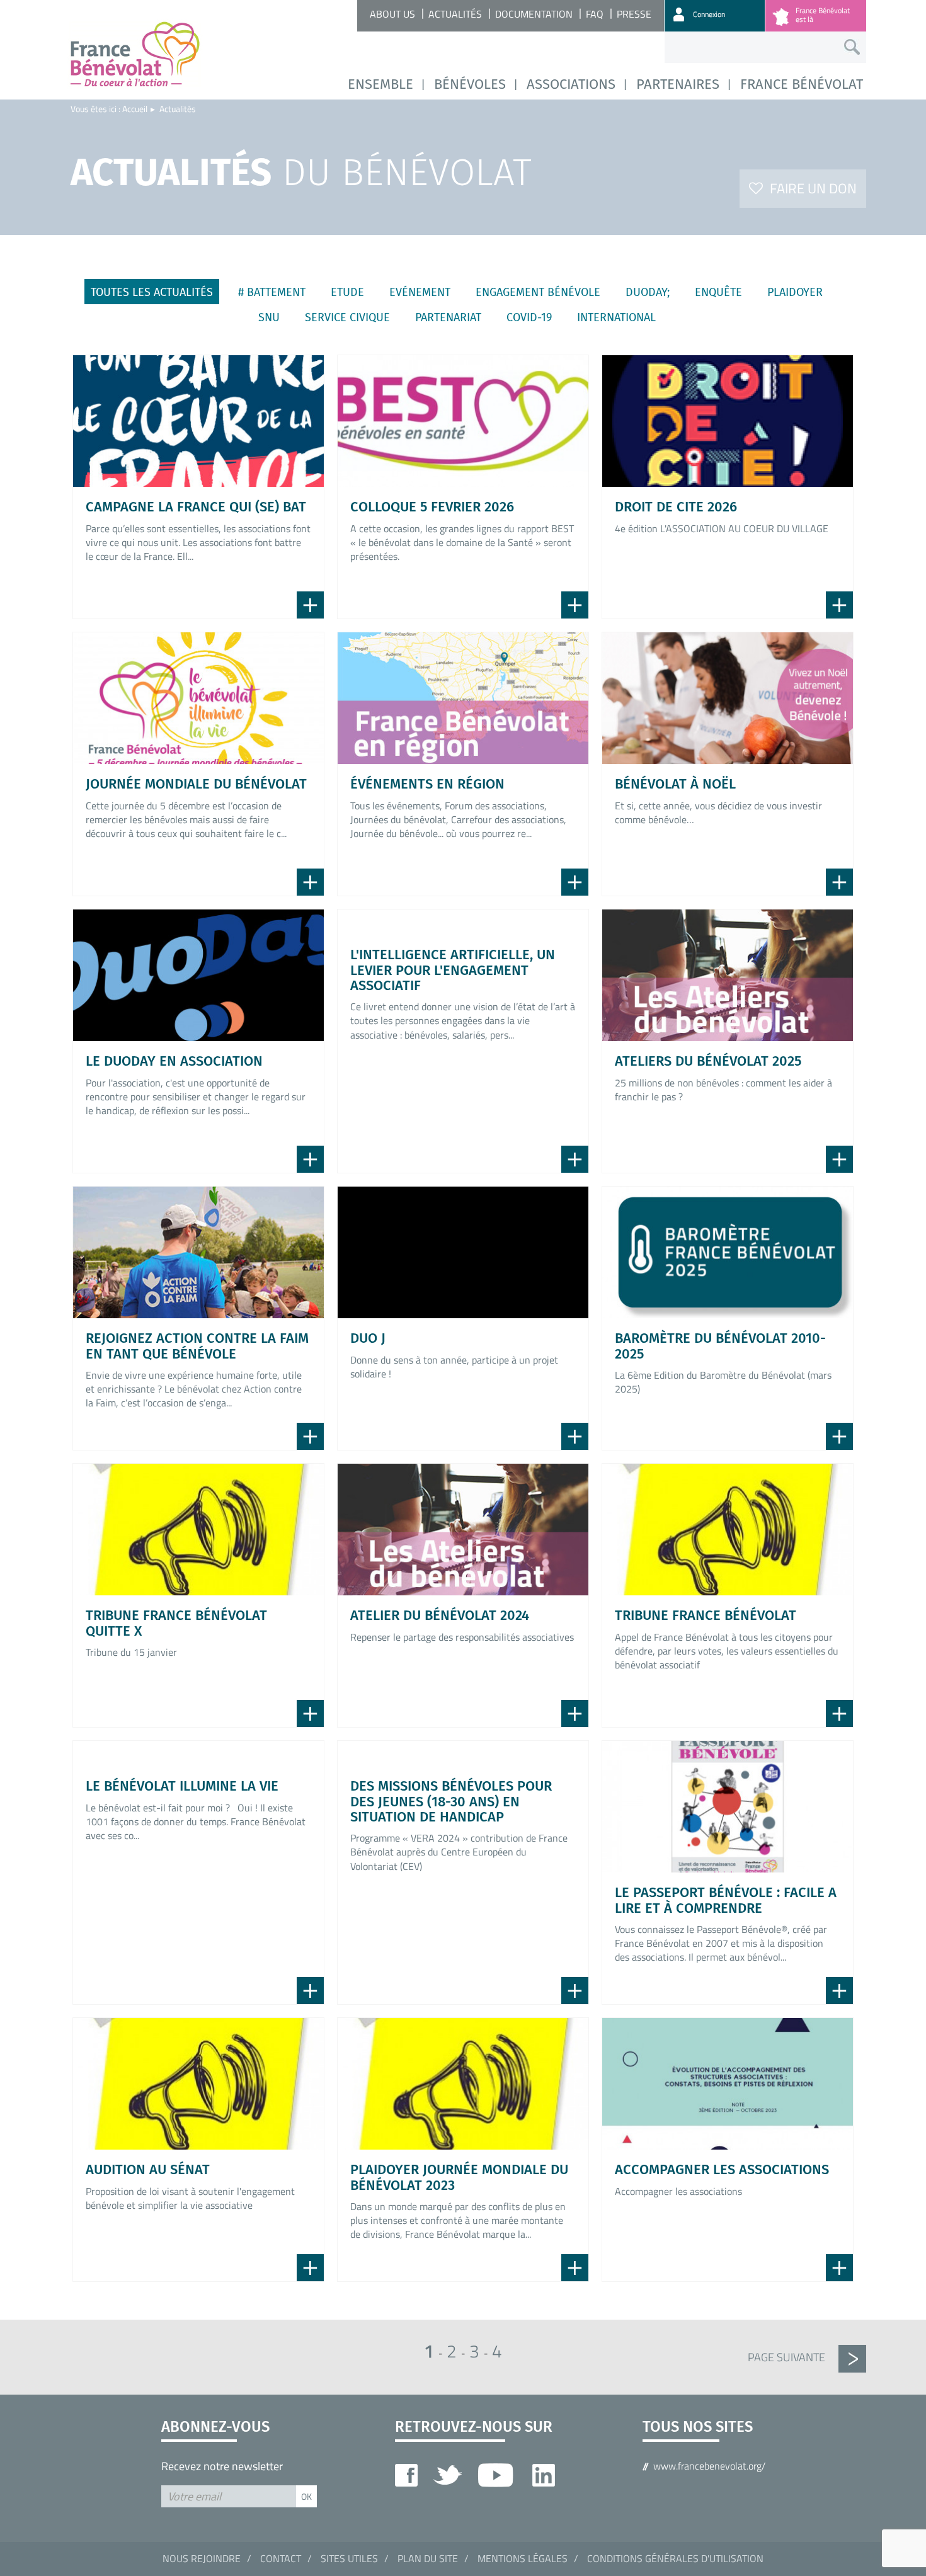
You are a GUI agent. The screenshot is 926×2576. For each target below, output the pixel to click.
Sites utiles (349, 2558)
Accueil (135, 109)
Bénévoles (470, 84)
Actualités (455, 14)
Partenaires (678, 84)
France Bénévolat (802, 84)
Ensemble (380, 84)
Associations (571, 84)
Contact (281, 2558)
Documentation (534, 14)
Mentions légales (523, 2558)
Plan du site (428, 2558)
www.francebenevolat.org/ (709, 2466)
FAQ (595, 14)
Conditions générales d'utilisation (675, 2558)
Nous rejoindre (202, 2558)
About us (392, 14)
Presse (634, 14)
